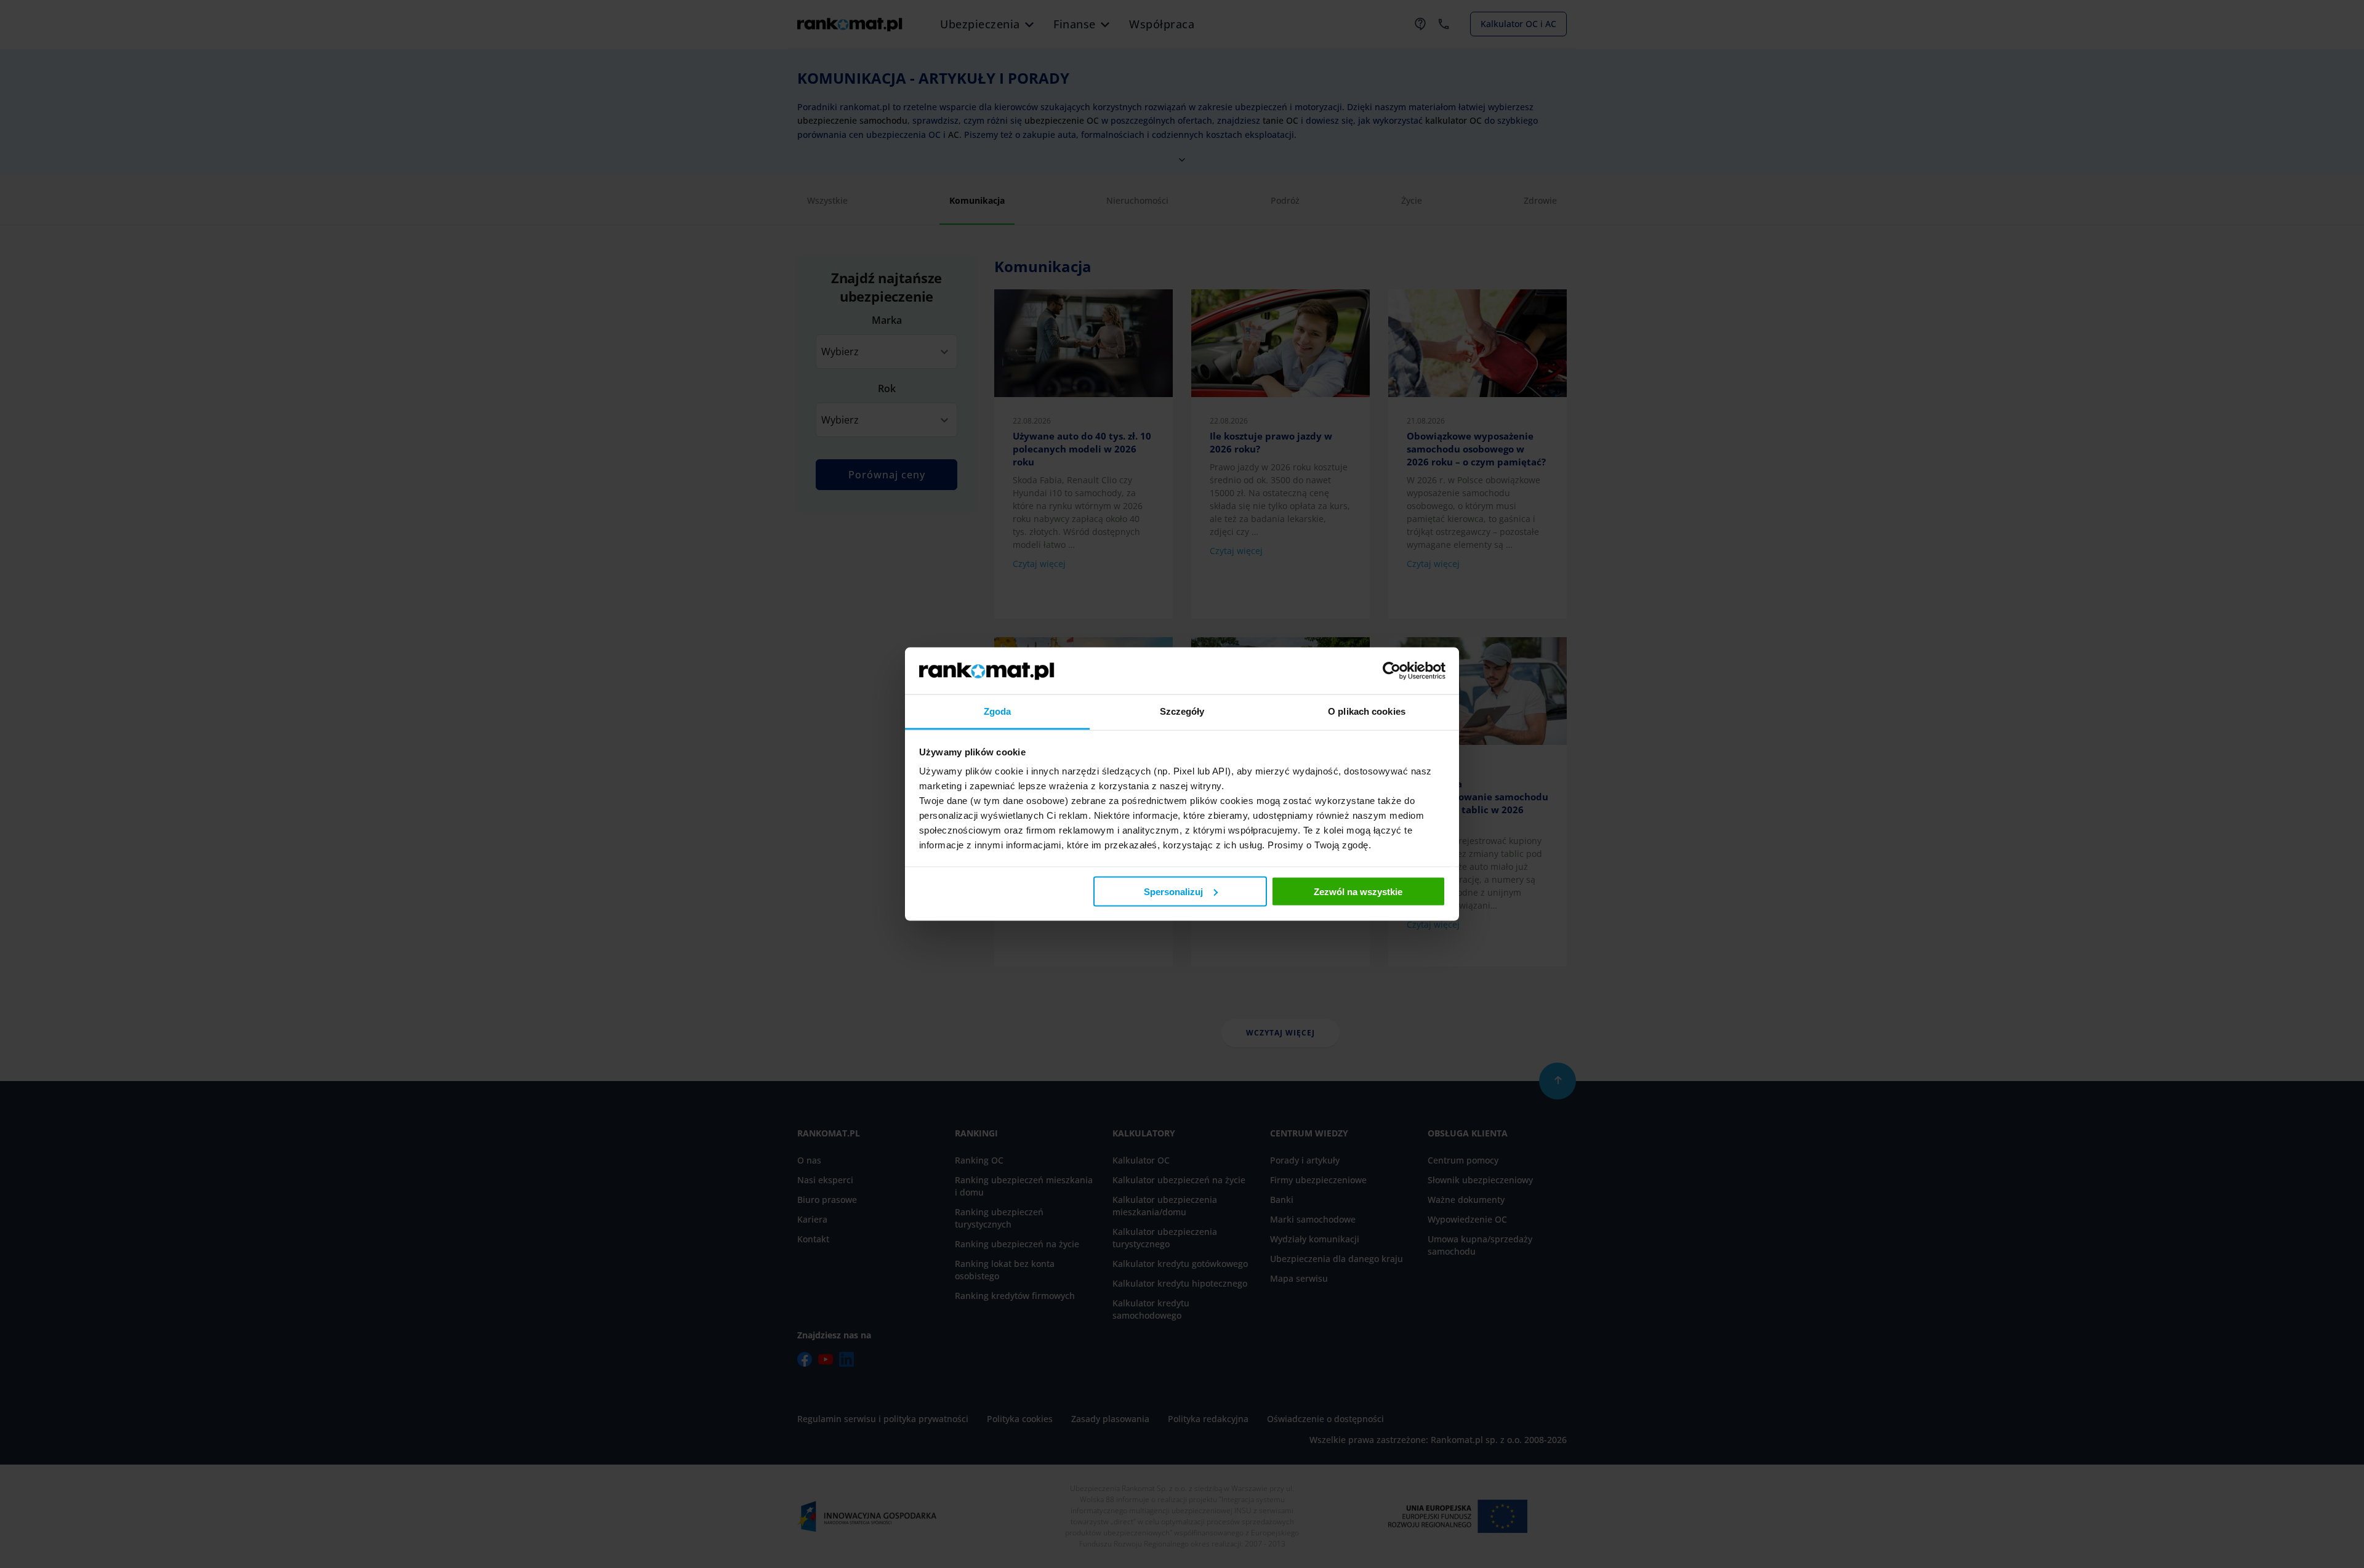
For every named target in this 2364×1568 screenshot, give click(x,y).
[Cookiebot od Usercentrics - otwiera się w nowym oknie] (1392, 670)
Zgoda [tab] (998, 711)
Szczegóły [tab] (1182, 711)
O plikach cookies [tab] (1367, 711)
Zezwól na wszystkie (1358, 891)
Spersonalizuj (1173, 891)
